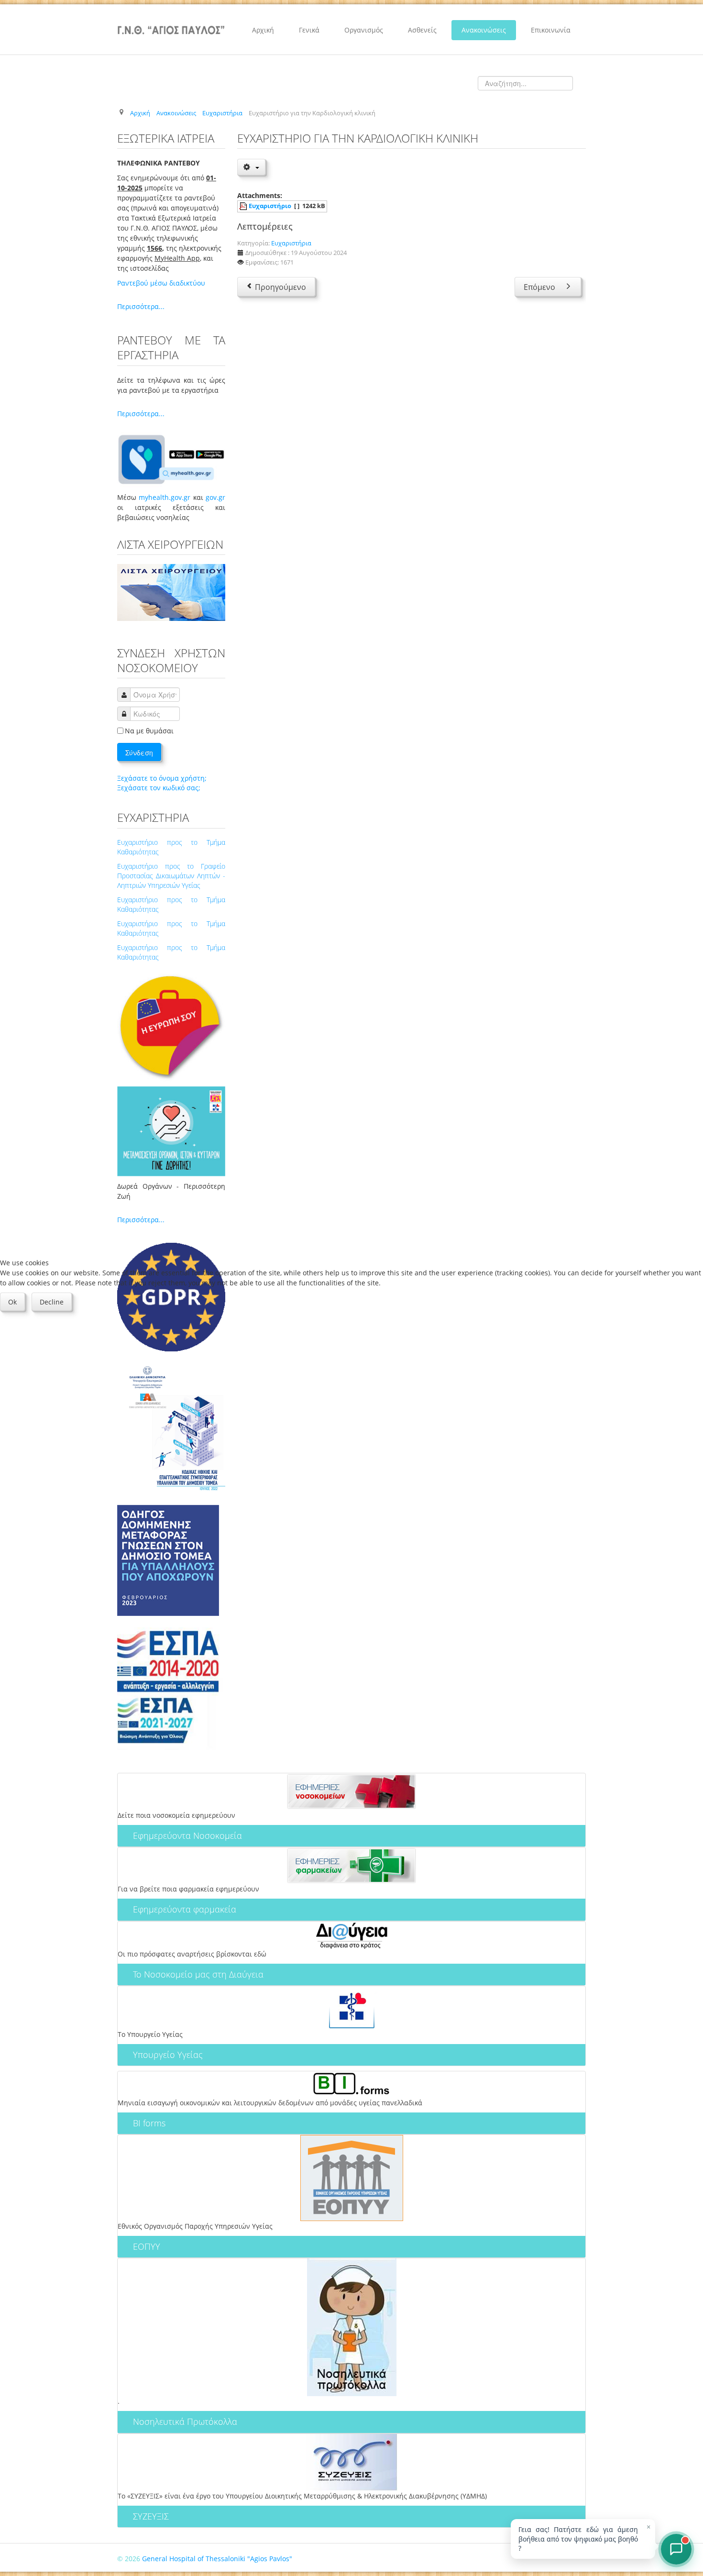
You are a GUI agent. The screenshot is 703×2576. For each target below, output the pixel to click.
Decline (52, 1302)
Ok (12, 1302)
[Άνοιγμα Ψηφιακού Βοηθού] (676, 2549)
